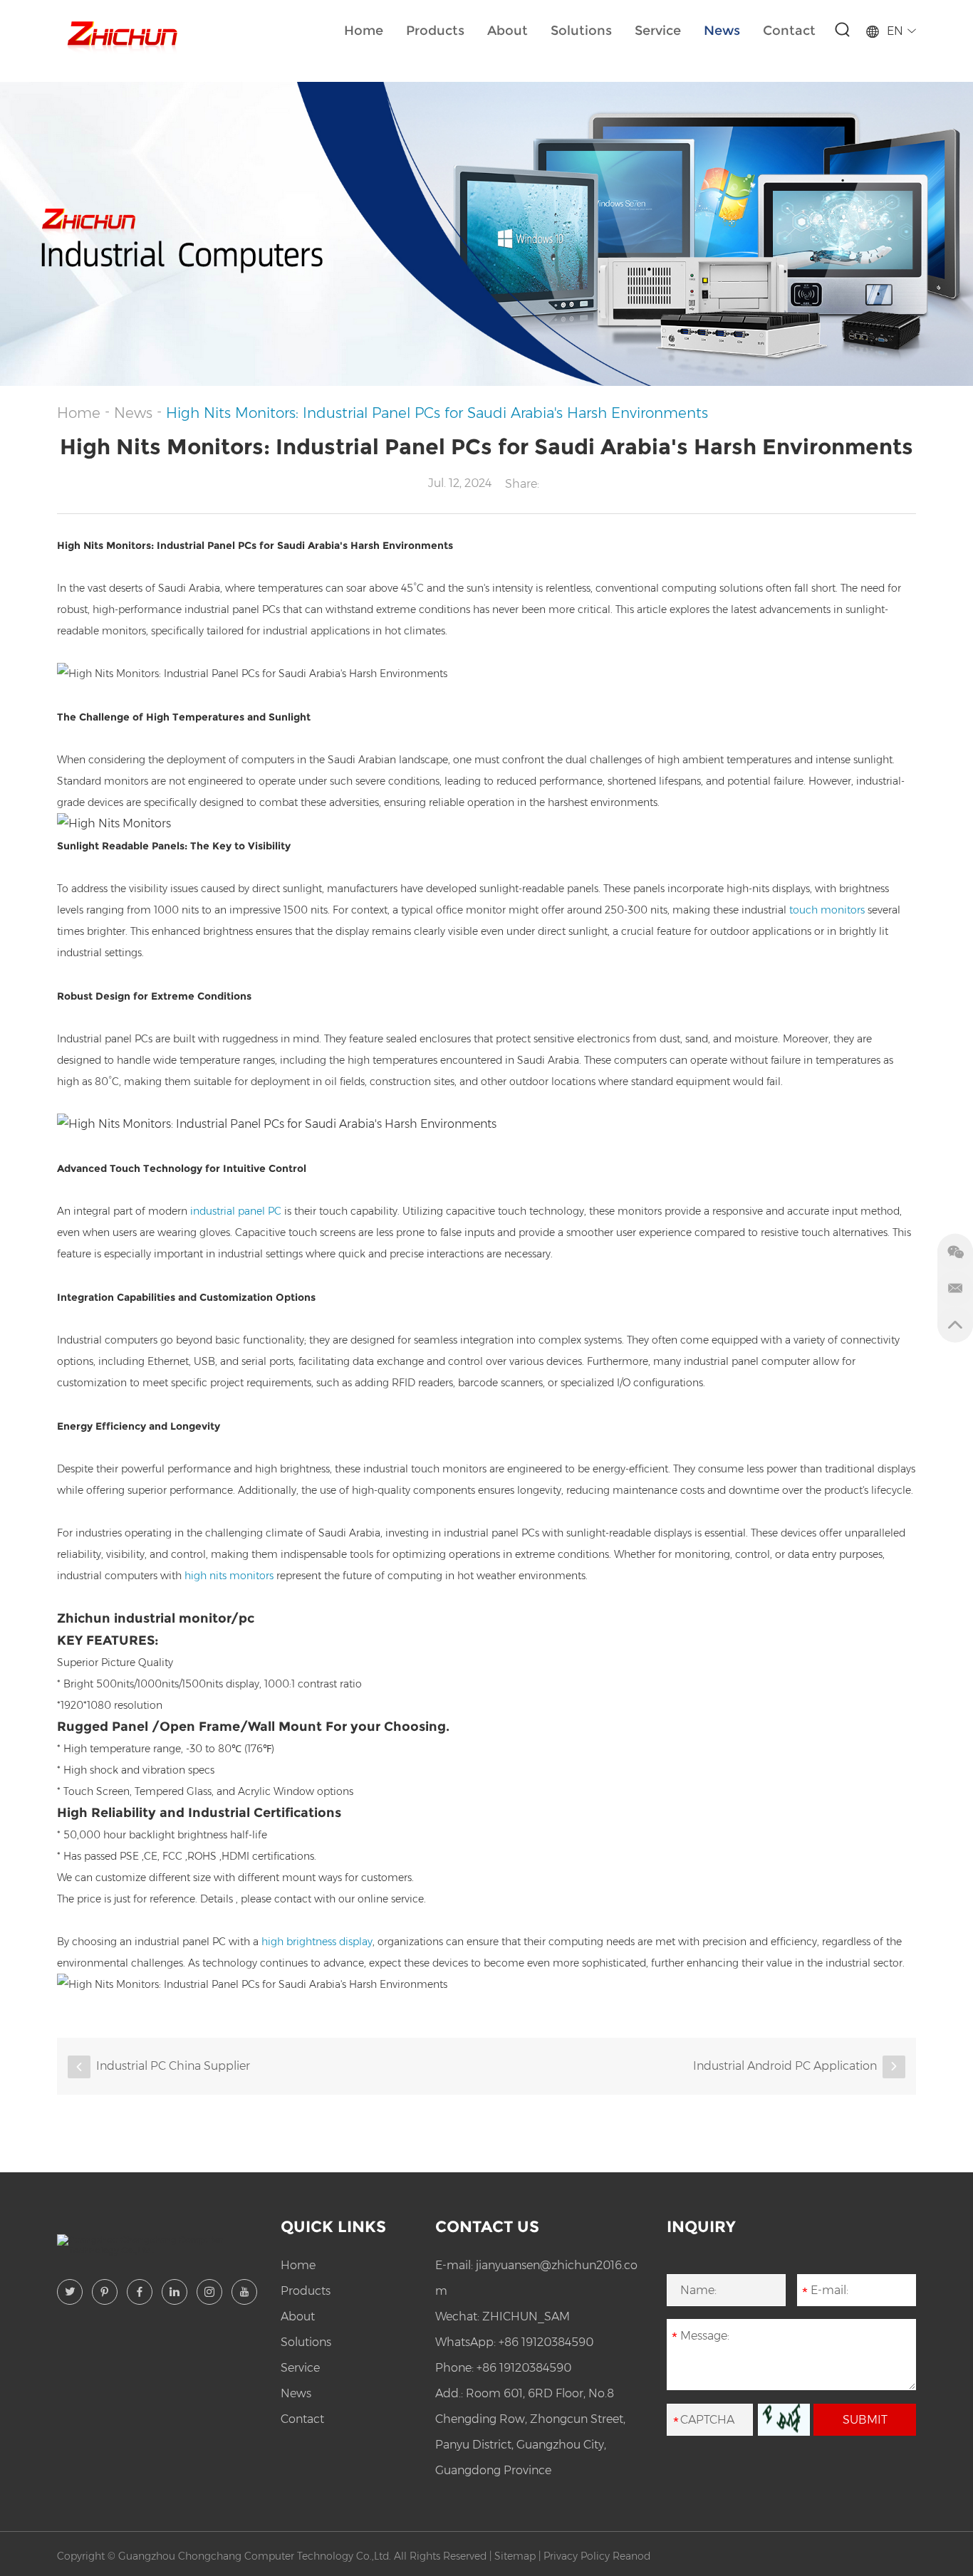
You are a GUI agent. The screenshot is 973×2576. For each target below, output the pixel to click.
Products (435, 31)
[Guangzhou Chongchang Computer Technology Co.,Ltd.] (121, 34)
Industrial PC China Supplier (173, 2066)
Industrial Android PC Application (785, 2066)
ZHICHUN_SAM (526, 2316)
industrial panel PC (236, 1211)
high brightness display (317, 1942)
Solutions (581, 31)
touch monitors (827, 910)
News (722, 31)
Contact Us (487, 2227)
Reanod (631, 2556)
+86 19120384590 (546, 2342)
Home (364, 31)
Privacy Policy (577, 2556)
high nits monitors (228, 1576)
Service (658, 31)
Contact (789, 31)
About (508, 31)
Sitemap (515, 2556)
